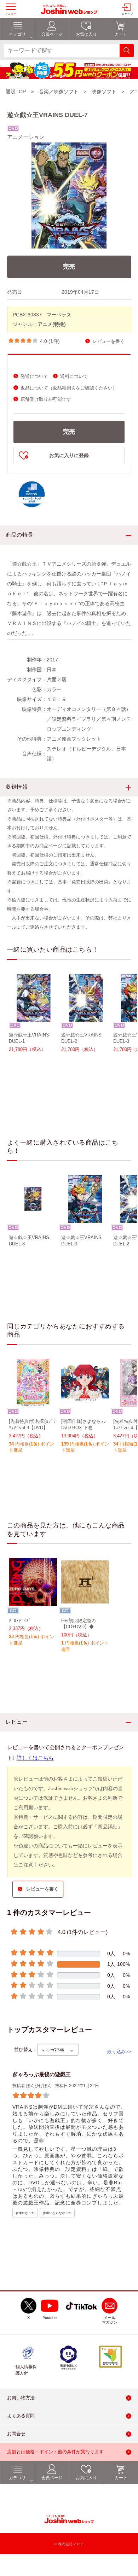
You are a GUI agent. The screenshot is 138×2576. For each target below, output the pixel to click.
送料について (74, 376)
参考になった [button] (25, 2213)
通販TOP (16, 92)
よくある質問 (21, 2416)
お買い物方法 (21, 2398)
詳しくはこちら (35, 1758)
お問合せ (16, 2434)
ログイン (127, 14)
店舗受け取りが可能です (46, 399)
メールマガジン (110, 2320)
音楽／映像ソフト (59, 92)
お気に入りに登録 (69, 455)
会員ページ (52, 2478)
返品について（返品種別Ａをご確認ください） (69, 388)
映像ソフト (104, 92)
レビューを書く (108, 341)
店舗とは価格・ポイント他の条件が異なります (55, 2452)
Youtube (50, 2318)
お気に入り (86, 2478)
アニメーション (26, 137)
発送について (34, 376)
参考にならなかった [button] (57, 2213)
